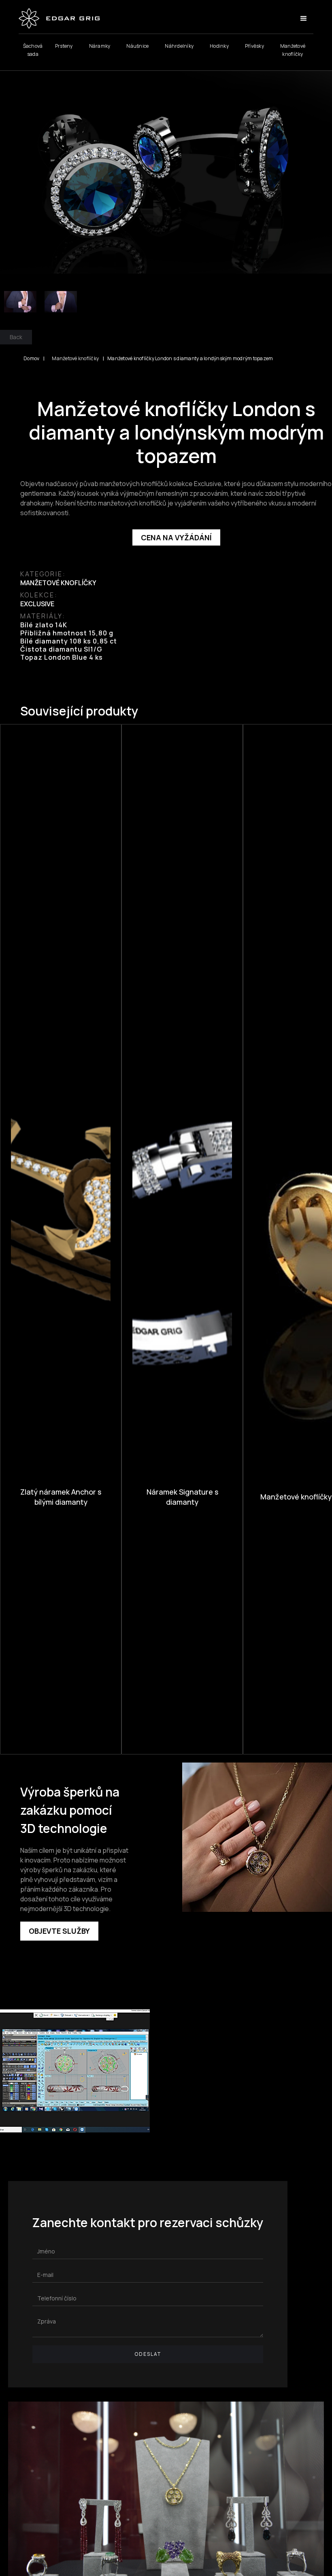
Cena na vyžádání (176, 537)
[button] (304, 19)
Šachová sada (33, 50)
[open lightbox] (166, 168)
